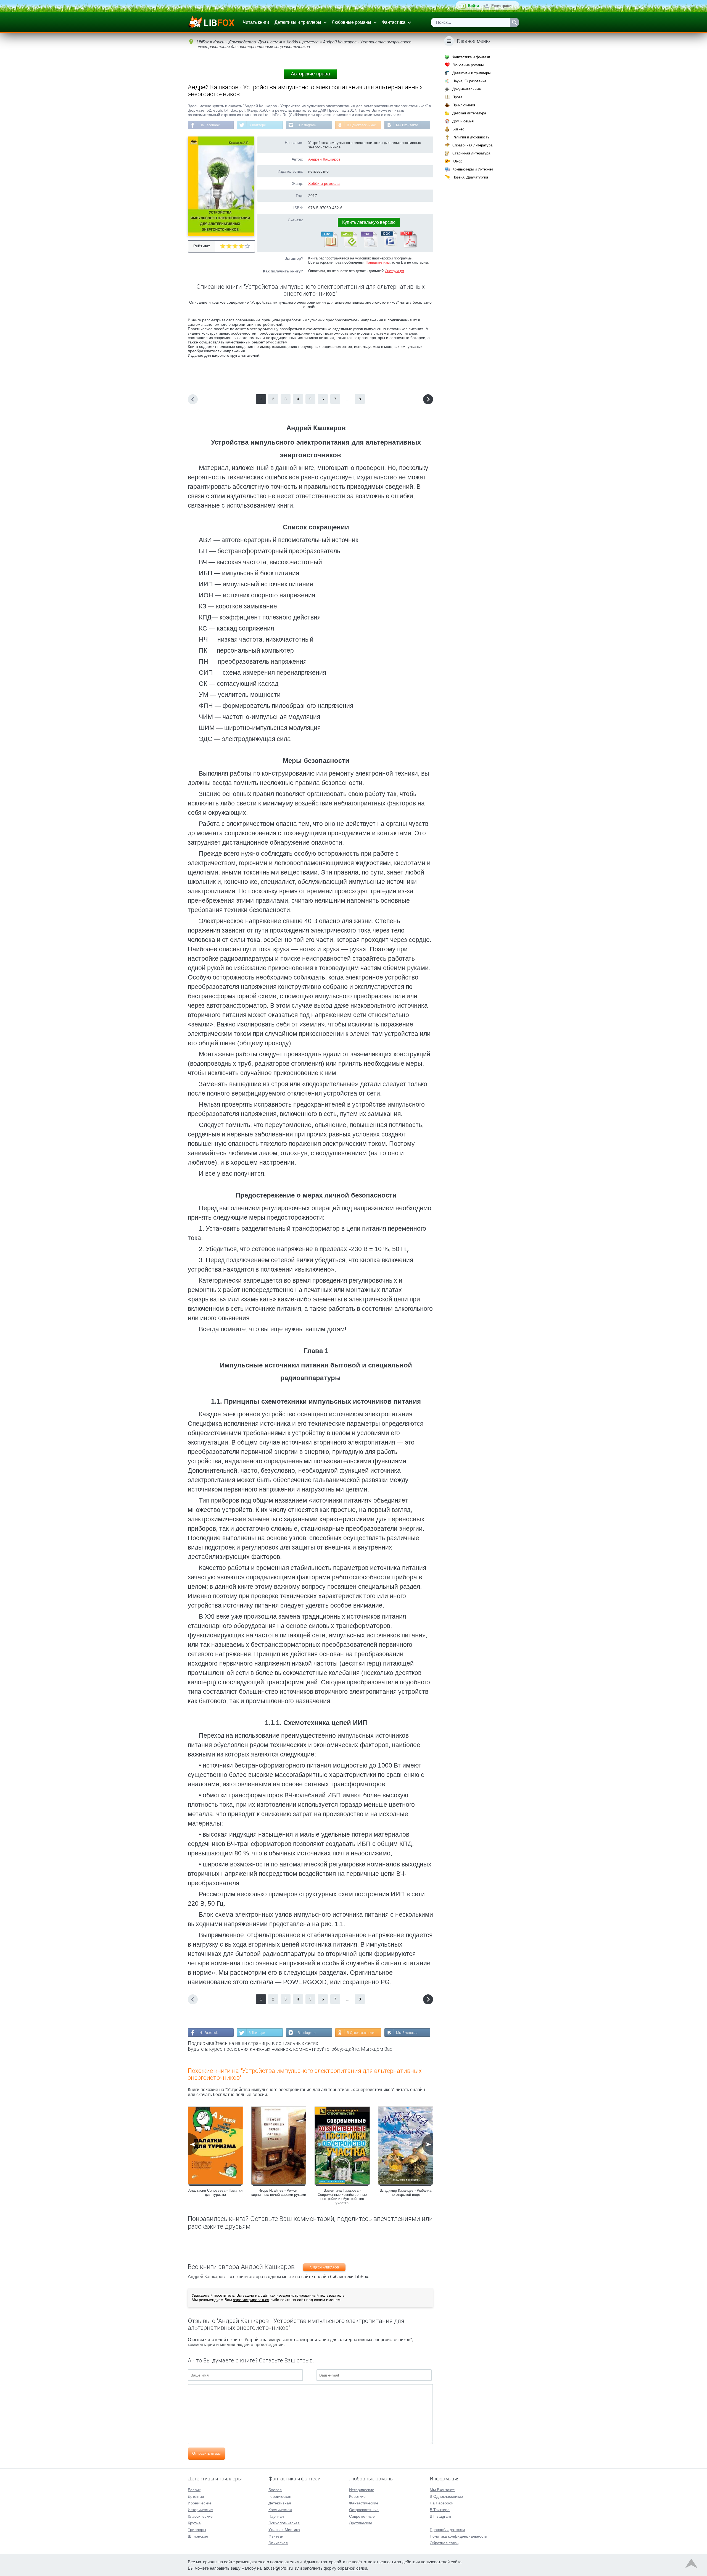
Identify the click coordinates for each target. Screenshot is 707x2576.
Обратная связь (444, 2543)
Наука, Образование (469, 81)
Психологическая (284, 2523)
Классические (200, 2516)
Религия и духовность (471, 137)
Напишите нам (378, 262)
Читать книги (256, 22)
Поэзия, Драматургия (470, 177)
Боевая (275, 2490)
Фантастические (364, 2503)
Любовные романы (351, 22)
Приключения (464, 105)
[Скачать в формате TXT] (369, 246)
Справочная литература (472, 145)
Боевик (194, 2490)
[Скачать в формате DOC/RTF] (389, 246)
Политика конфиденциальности (458, 2536)
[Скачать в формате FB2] (329, 246)
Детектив (196, 2496)
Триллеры (197, 2530)
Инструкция (394, 271)
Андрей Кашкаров (324, 159)
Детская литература (469, 113)
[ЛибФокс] (212, 22)
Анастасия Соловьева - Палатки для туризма (215, 2192)
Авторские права (310, 74)
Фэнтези (276, 2536)
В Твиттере (257, 125)
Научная (276, 2516)
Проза (457, 97)
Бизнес (458, 129)
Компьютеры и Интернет (473, 169)
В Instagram (307, 125)
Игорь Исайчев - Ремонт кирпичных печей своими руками (279, 2192)
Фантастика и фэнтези (471, 57)
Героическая (280, 2496)
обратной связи (352, 2568)
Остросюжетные (364, 2510)
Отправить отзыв (206, 2453)
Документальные (467, 89)
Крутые (194, 2523)
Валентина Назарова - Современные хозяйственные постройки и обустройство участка (342, 2197)
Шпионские (198, 2536)
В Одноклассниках (361, 125)
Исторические (200, 2510)
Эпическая (278, 2543)
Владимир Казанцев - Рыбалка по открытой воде (406, 2192)
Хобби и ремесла (324, 183)
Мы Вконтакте (407, 125)
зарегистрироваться (251, 2300)
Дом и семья (463, 121)
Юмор (457, 161)
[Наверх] (691, 2565)
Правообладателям (447, 2530)
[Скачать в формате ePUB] (349, 246)
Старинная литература (471, 153)
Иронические (200, 2503)
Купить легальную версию (369, 222)
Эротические (361, 2523)
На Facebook (209, 125)
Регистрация (502, 6)
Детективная (280, 2503)
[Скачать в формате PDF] (408, 246)
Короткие (357, 2496)
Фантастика (394, 22)
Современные (362, 2516)
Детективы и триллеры (298, 22)
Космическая (280, 2510)
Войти (473, 6)
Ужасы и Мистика (284, 2530)
